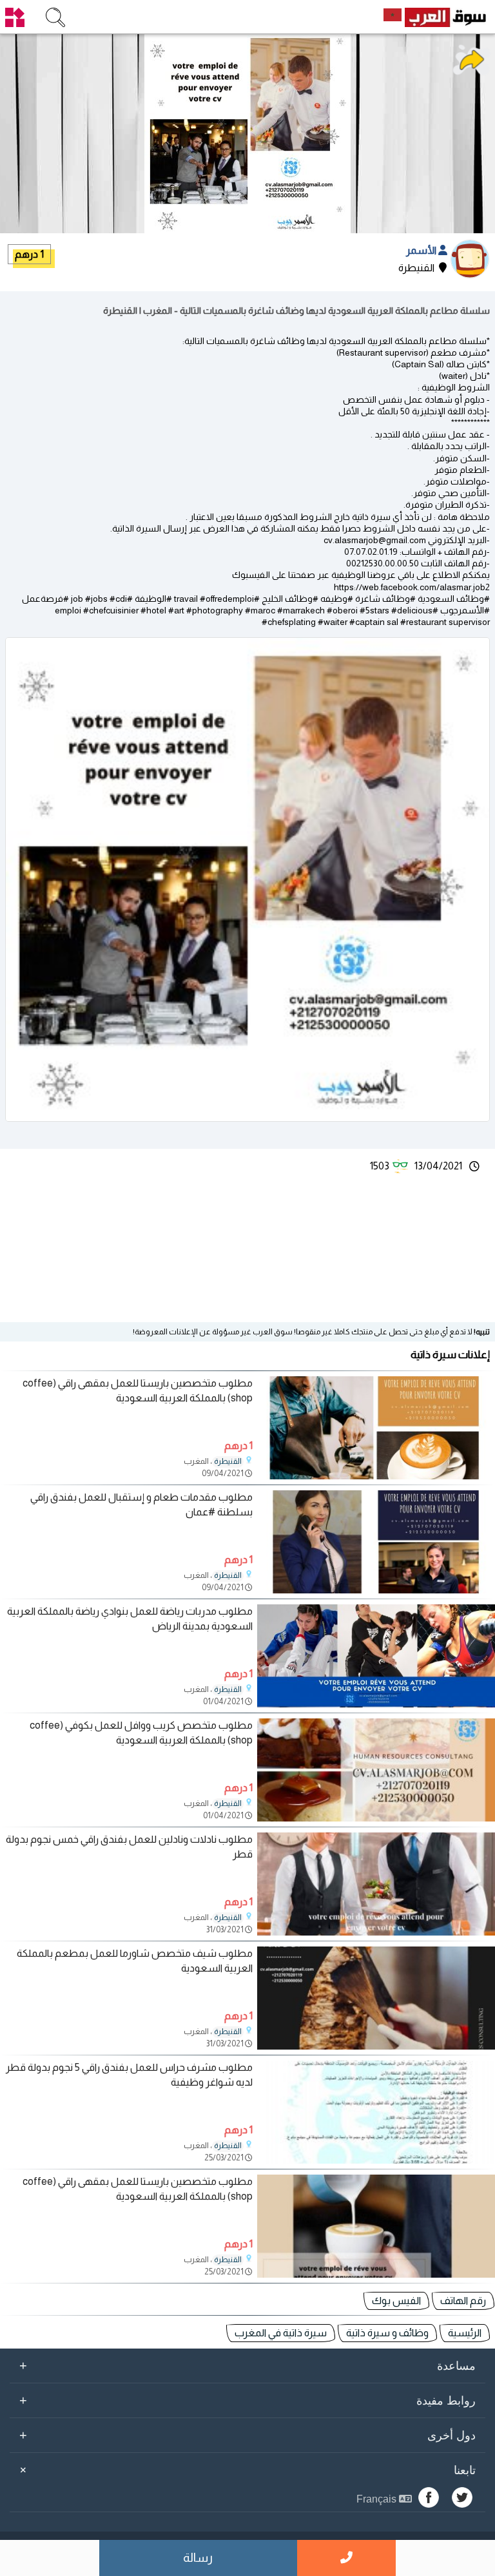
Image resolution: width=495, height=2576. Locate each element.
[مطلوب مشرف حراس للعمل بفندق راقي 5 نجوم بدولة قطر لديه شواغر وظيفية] (376, 2160)
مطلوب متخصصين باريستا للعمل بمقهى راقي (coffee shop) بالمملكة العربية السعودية (138, 1390)
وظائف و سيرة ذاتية (387, 2333)
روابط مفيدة (247, 2400)
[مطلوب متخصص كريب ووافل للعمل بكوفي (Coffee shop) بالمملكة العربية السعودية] (376, 1818)
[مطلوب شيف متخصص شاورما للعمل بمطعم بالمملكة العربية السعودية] (376, 2046)
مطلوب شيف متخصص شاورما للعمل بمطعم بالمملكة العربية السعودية (135, 1960)
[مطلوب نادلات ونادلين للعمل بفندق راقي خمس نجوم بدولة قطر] (376, 1932)
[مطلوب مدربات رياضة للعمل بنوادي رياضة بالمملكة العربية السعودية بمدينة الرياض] (376, 1704)
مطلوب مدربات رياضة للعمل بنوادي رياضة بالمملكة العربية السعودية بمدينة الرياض (130, 1618)
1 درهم (29, 254)
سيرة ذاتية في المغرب (281, 2333)
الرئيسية (465, 2333)
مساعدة (247, 2365)
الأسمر (422, 250)
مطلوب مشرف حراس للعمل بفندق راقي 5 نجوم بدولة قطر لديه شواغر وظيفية (129, 2074)
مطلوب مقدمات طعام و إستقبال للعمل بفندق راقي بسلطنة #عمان (141, 1504)
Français (378, 2499)
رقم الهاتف (463, 2301)
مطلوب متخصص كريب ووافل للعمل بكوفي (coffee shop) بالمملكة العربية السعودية (141, 1732)
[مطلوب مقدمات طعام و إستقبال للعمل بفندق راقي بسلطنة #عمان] (376, 1590)
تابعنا (246, 2470)
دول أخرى (247, 2435)
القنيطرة (228, 1461)
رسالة (198, 2558)
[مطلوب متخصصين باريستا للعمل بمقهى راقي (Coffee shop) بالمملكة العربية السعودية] (376, 1476)
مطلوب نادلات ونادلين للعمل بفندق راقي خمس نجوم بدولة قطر (129, 1846)
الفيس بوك (396, 2301)
